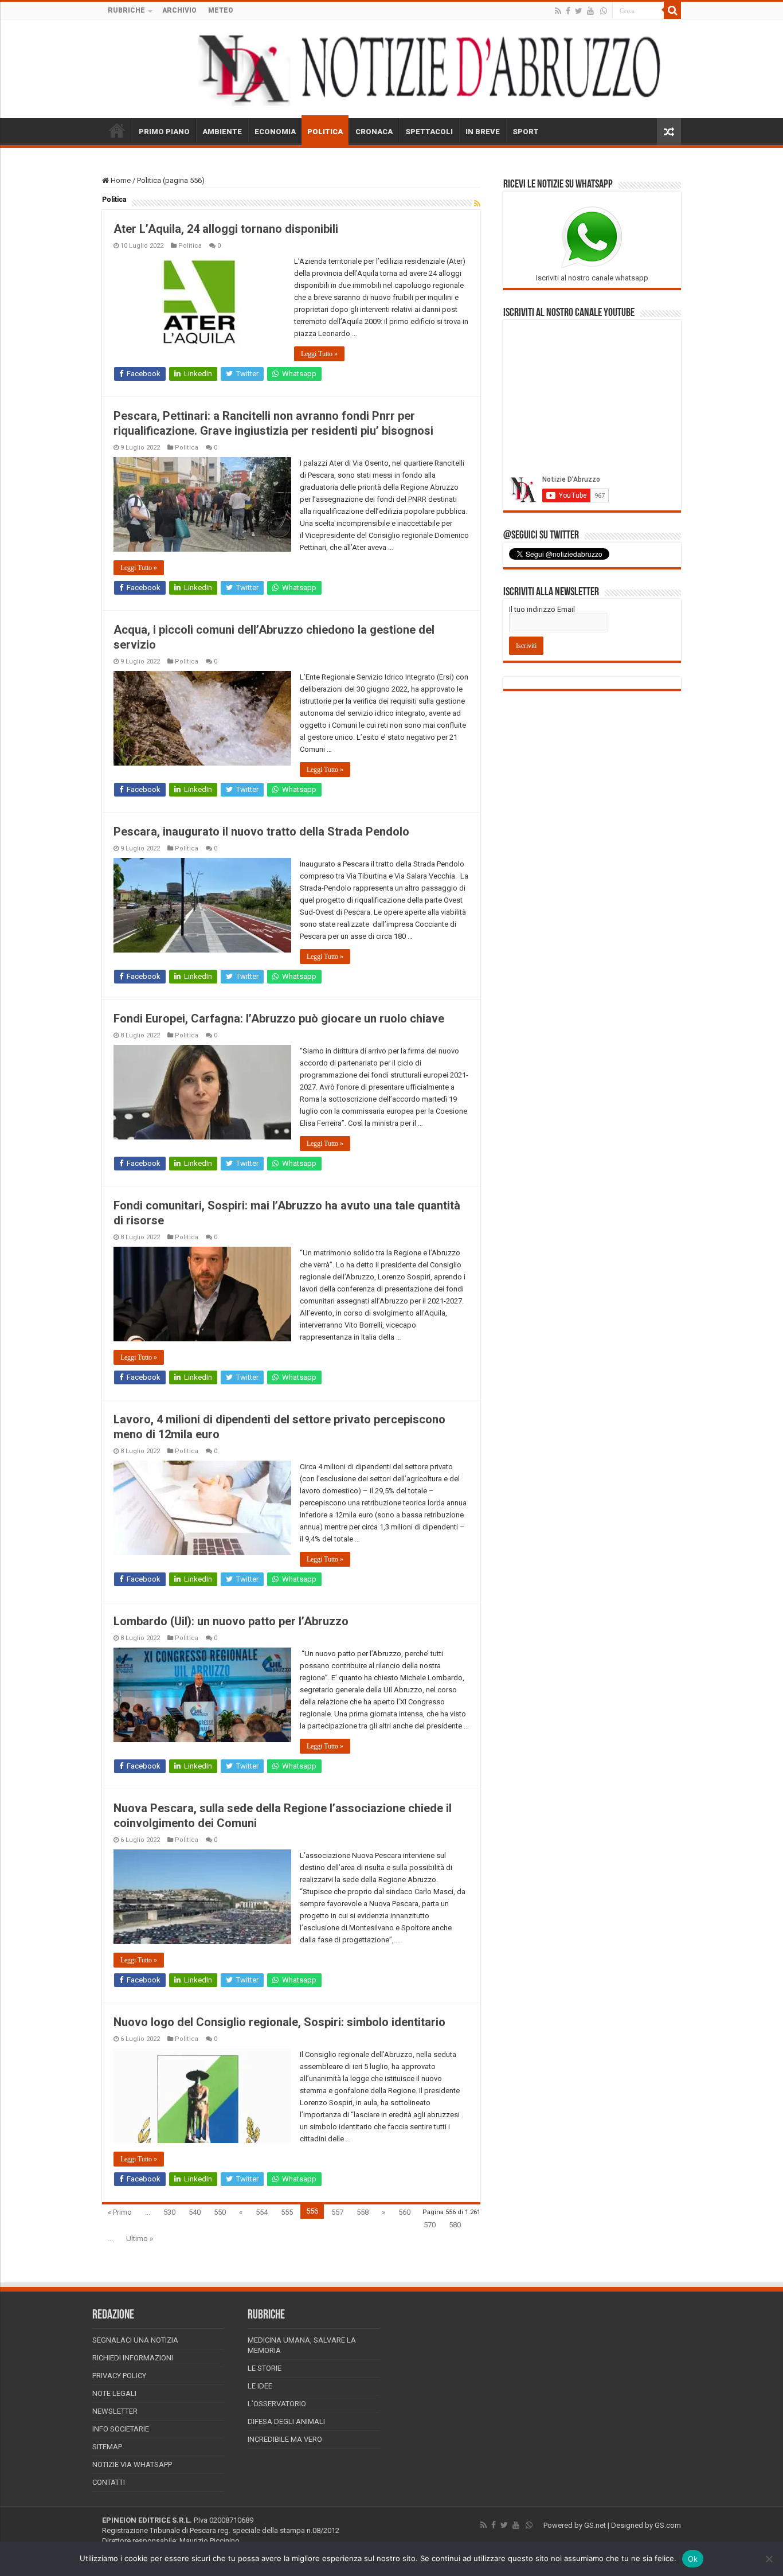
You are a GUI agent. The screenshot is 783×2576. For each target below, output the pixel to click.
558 (363, 2212)
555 (287, 2212)
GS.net (595, 2525)
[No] (769, 2559)
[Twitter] (579, 11)
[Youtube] (590, 11)
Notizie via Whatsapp (132, 2464)
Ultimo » (140, 2239)
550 (220, 2212)
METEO (221, 10)
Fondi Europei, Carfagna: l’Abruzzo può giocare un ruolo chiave (279, 1018)
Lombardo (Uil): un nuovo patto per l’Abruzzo (231, 1621)
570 (430, 2225)
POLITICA (325, 132)
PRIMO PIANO (164, 132)
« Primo (120, 2212)
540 (195, 2212)
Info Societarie (121, 2429)
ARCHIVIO (179, 10)
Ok (693, 2559)
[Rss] (558, 11)
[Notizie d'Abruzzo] (391, 69)
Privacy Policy (119, 2376)
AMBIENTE (222, 132)
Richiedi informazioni (133, 2358)
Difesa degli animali (286, 2421)
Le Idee (260, 2386)
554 (262, 2212)
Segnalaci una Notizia (135, 2340)
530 (169, 2212)
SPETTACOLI (429, 132)
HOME (117, 130)
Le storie (265, 2368)
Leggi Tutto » (319, 354)
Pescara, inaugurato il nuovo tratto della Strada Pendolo (261, 832)
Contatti (109, 2482)
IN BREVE (483, 132)
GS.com (668, 2525)
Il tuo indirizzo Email (542, 609)
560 (404, 2212)
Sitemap (107, 2447)
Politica (190, 246)
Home (120, 180)
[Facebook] (568, 11)
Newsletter (115, 2411)
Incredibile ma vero (285, 2439)
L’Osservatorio (277, 2404)
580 (455, 2225)
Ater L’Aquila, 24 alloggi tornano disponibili (226, 229)
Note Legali (114, 2393)
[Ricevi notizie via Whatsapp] (604, 11)
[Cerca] (672, 10)
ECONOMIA (275, 132)
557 (337, 2212)
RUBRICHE (126, 10)
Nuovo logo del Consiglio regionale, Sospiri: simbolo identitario (279, 2022)
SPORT (526, 132)
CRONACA (374, 132)
